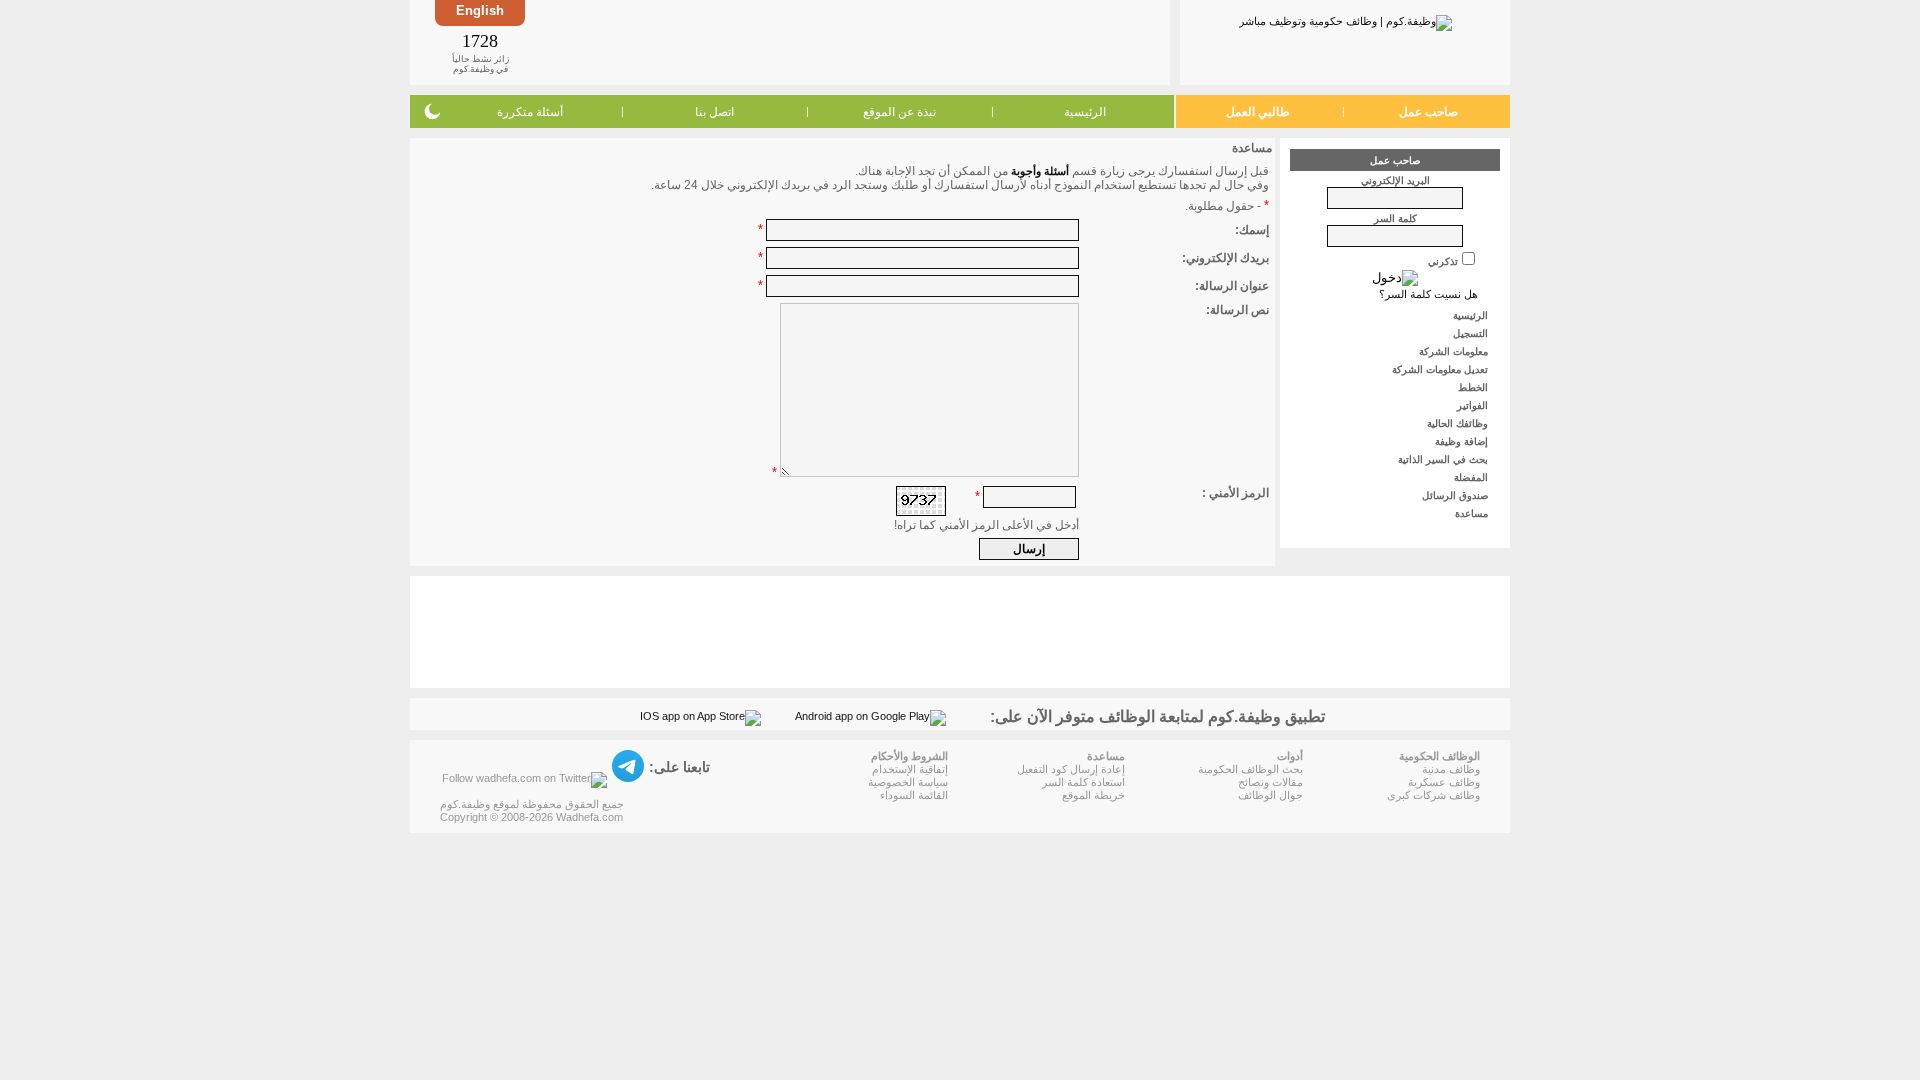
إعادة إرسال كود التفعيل (1071, 769)
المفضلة (1472, 477)
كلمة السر (1395, 218)
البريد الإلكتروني (1395, 180)
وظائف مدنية (1451, 769)
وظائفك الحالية (1459, 423)
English (480, 10)
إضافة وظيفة (1463, 441)
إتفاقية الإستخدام (910, 769)
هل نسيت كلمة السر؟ (1428, 294)
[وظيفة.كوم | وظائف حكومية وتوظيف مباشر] (1345, 19)
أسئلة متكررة (530, 112)
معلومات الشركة (1455, 351)
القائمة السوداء (914, 795)
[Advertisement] (846, 42)
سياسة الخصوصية (908, 782)
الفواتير (1474, 405)
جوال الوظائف (1270, 795)
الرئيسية (1085, 112)
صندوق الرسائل (1456, 495)
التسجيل (1472, 333)
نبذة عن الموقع (899, 112)
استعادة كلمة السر (1083, 782)
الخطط (1474, 387)
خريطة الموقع (1093, 795)
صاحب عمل (1428, 112)
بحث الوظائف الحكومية (1250, 769)
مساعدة (1473, 513)
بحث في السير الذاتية (1444, 459)
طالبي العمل (1258, 112)
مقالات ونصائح (1270, 782)
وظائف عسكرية (1444, 782)
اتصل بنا (714, 112)
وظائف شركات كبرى (1433, 795)
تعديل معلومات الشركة (1441, 369)
